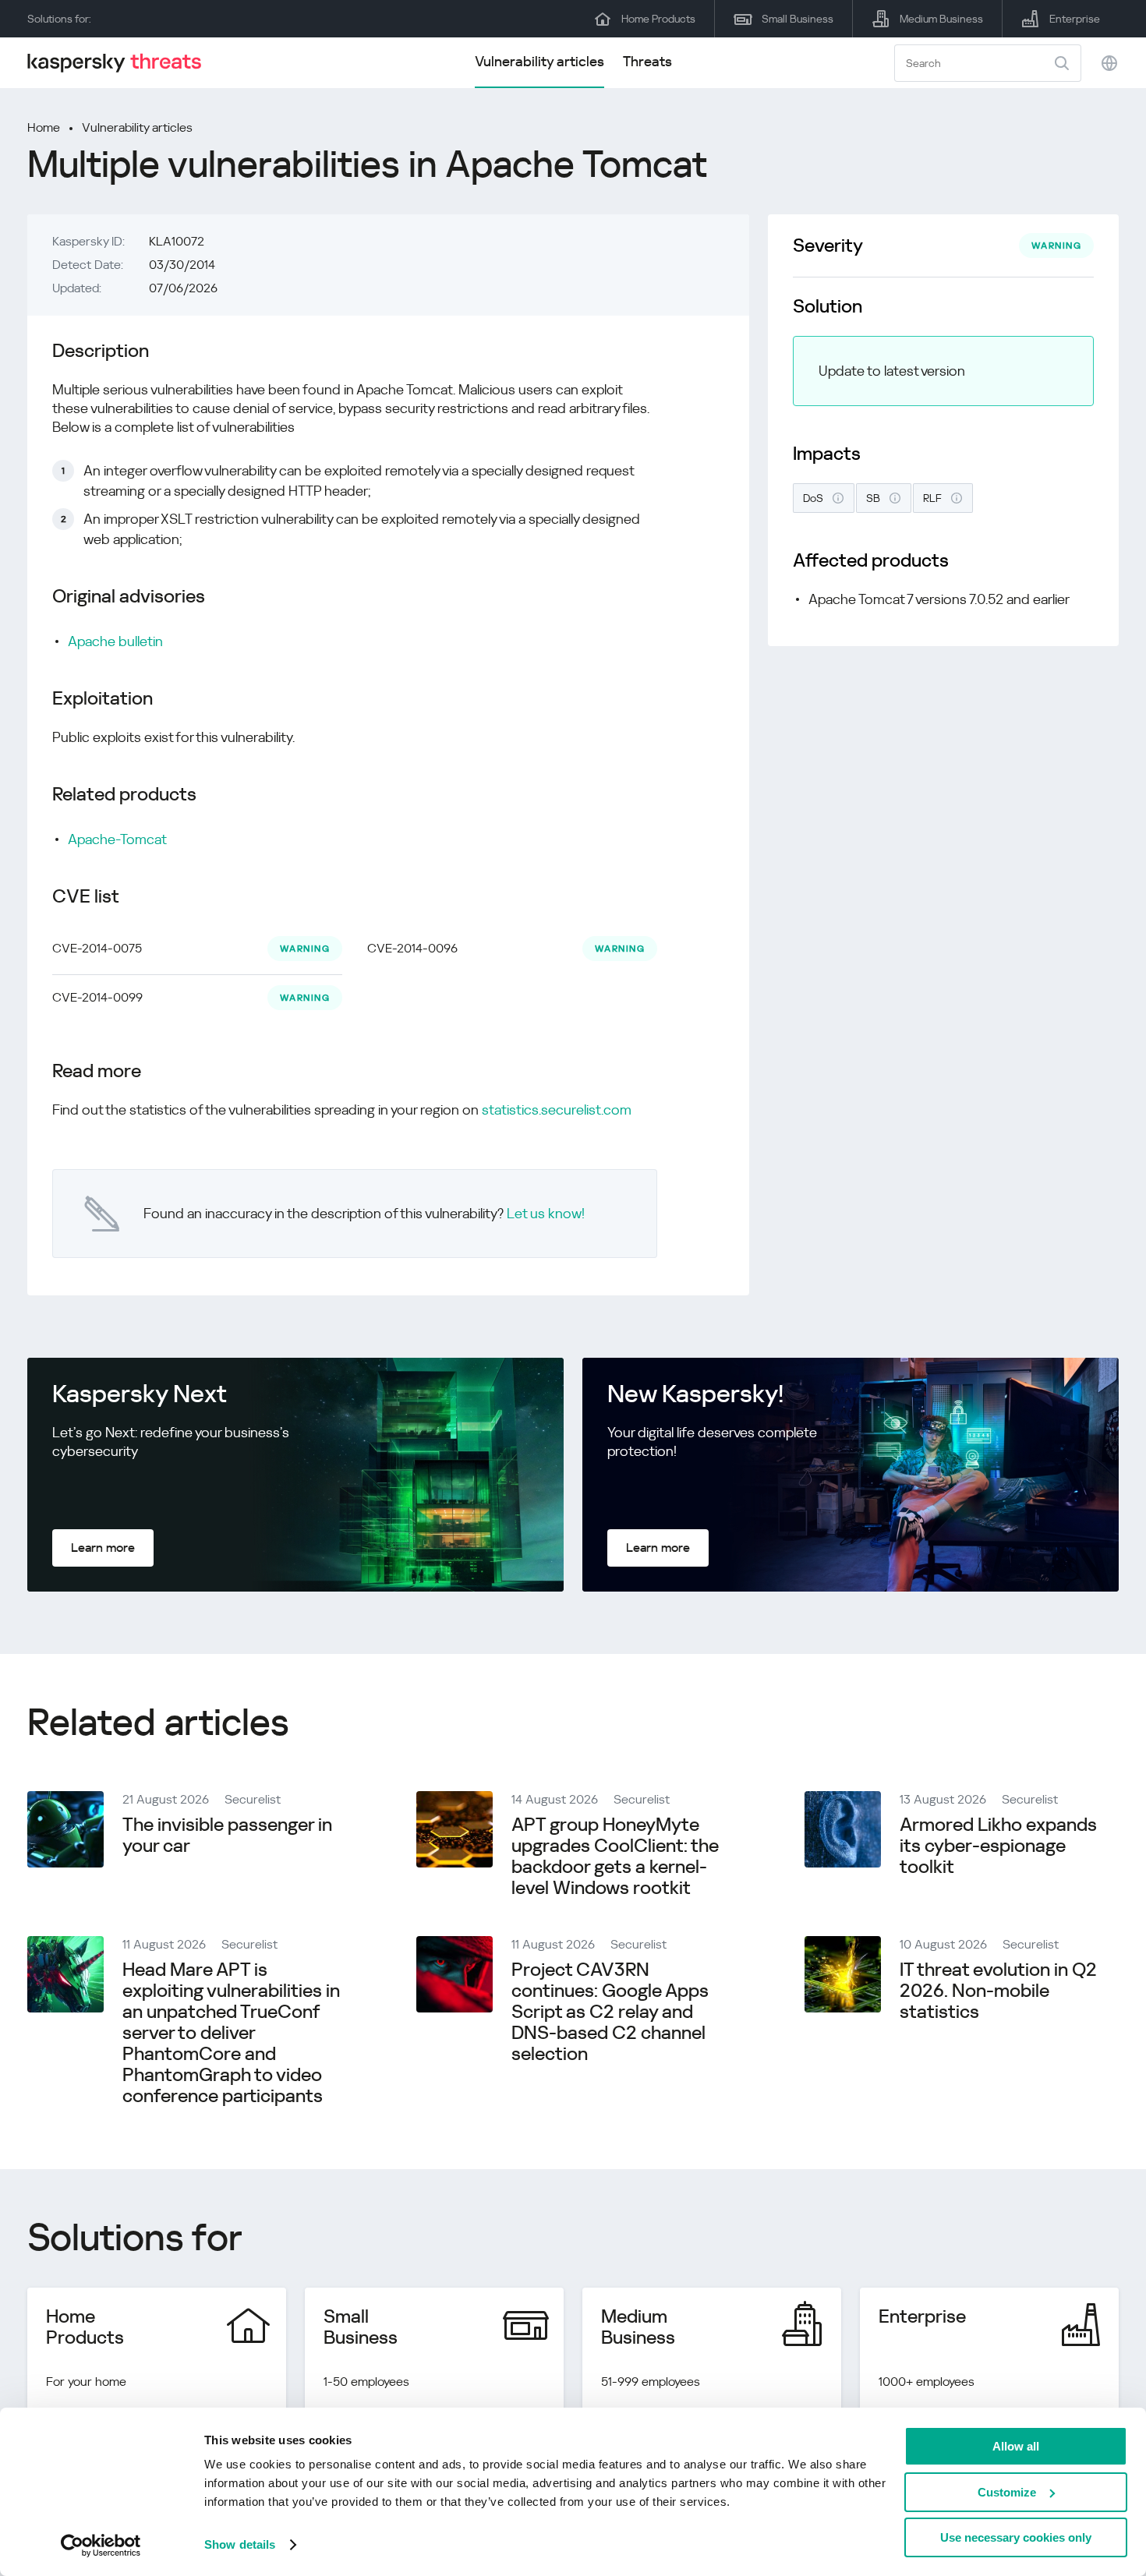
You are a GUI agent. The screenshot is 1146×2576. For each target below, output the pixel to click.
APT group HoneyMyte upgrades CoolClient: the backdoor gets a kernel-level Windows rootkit (615, 1856)
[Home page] (121, 63)
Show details (240, 2544)
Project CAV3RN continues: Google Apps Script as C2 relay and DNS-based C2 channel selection (610, 2012)
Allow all (1016, 2446)
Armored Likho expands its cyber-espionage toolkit (998, 1846)
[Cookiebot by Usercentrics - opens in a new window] (101, 2546)
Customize (1007, 2492)
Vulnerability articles (539, 61)
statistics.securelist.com (557, 1110)
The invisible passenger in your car (227, 1835)
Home (44, 127)
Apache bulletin (115, 641)
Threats (647, 61)
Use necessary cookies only (1016, 2537)
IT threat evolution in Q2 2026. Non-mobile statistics (998, 1991)
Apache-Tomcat (117, 839)
